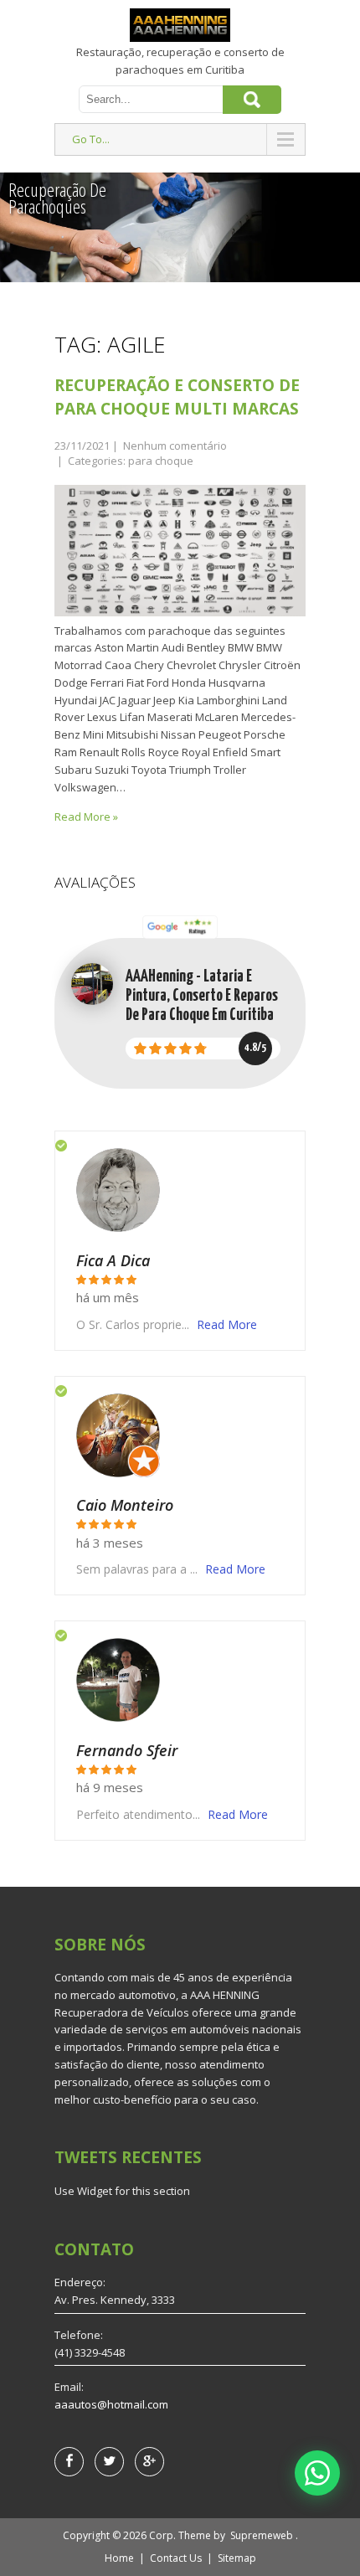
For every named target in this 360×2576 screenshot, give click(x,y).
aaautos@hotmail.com (111, 2404)
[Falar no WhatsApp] (317, 2473)
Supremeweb (262, 2535)
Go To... (91, 139)
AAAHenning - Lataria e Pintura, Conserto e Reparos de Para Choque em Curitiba (202, 996)
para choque (161, 461)
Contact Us (176, 2558)
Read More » (86, 817)
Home (119, 2558)
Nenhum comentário (175, 446)
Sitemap (237, 2558)
